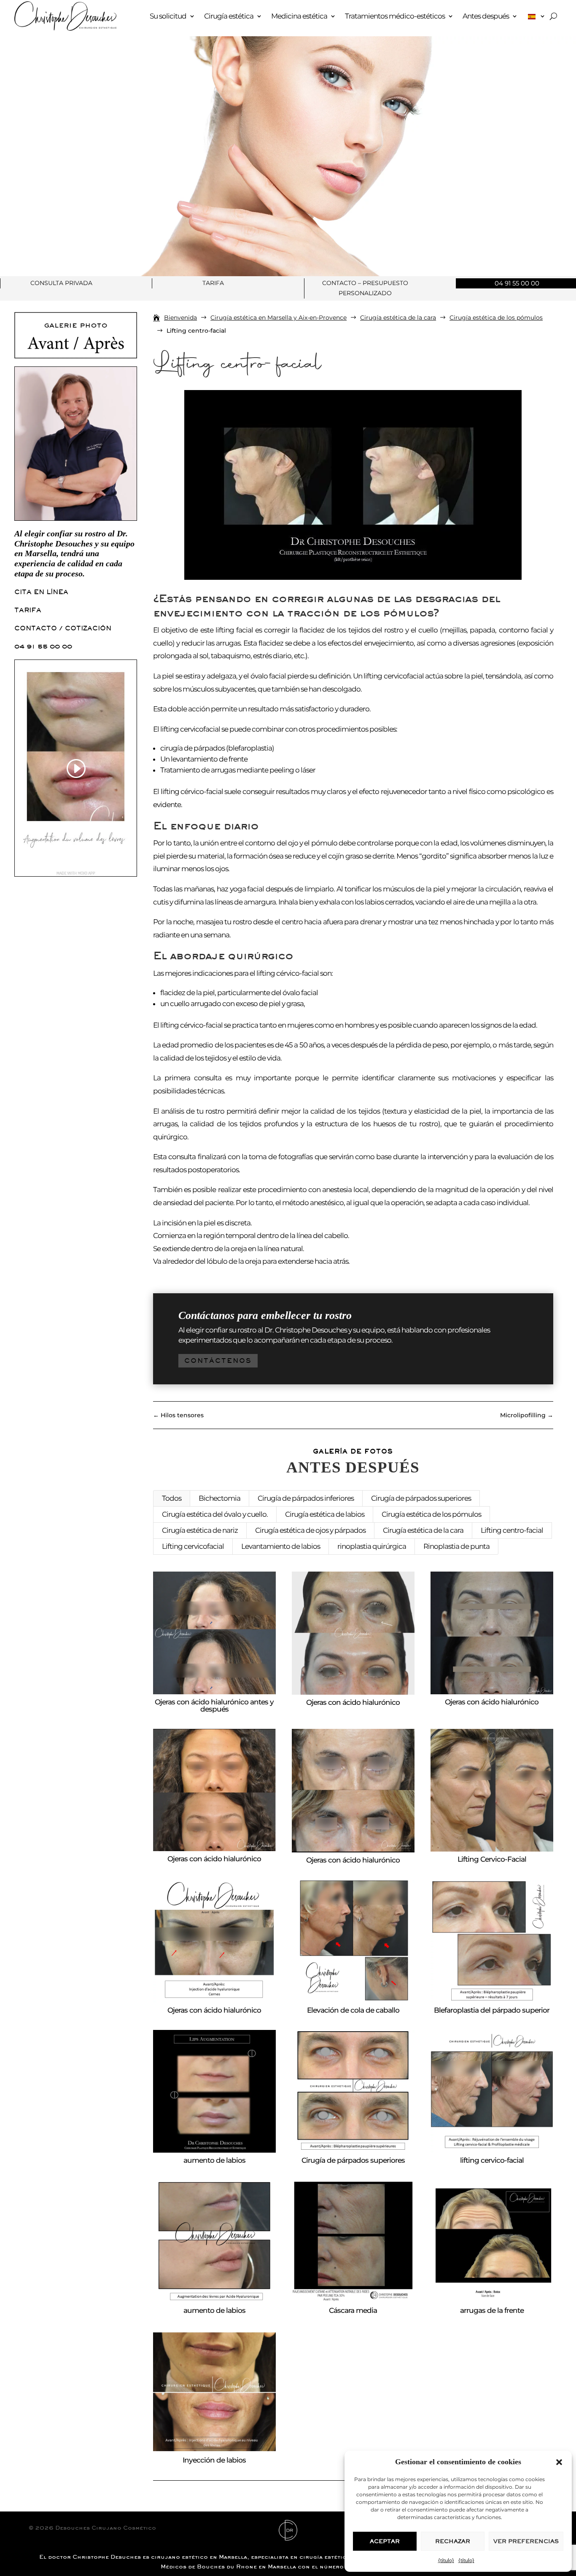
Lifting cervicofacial (193, 1546)
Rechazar (453, 2541)
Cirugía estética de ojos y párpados (310, 1530)
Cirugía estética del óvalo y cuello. (215, 1514)
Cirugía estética (229, 16)
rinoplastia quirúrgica (372, 1546)
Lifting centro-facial (512, 1530)
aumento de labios (214, 2160)
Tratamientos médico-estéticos (395, 16)
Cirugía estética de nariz (200, 1530)
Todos (172, 1498)
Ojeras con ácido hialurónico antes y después (214, 1705)
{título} (446, 2560)
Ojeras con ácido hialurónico (353, 1702)
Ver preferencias (526, 2541)
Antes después (486, 16)
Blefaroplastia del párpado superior (492, 2010)
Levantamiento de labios (281, 1546)
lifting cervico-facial (492, 2160)
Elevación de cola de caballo (353, 2010)
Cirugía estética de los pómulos (431, 1514)
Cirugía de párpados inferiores (306, 1498)
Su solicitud (168, 16)
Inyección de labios (214, 2460)
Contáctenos (218, 1361)
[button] (559, 2462)
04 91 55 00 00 (43, 646)
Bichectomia (219, 1498)
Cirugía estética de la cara (423, 1530)
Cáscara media (353, 2310)
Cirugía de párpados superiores (421, 1498)
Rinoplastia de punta (456, 1546)
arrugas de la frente (492, 2310)
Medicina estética (299, 16)
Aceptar (385, 2541)
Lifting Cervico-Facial (492, 1859)
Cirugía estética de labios (325, 1514)
